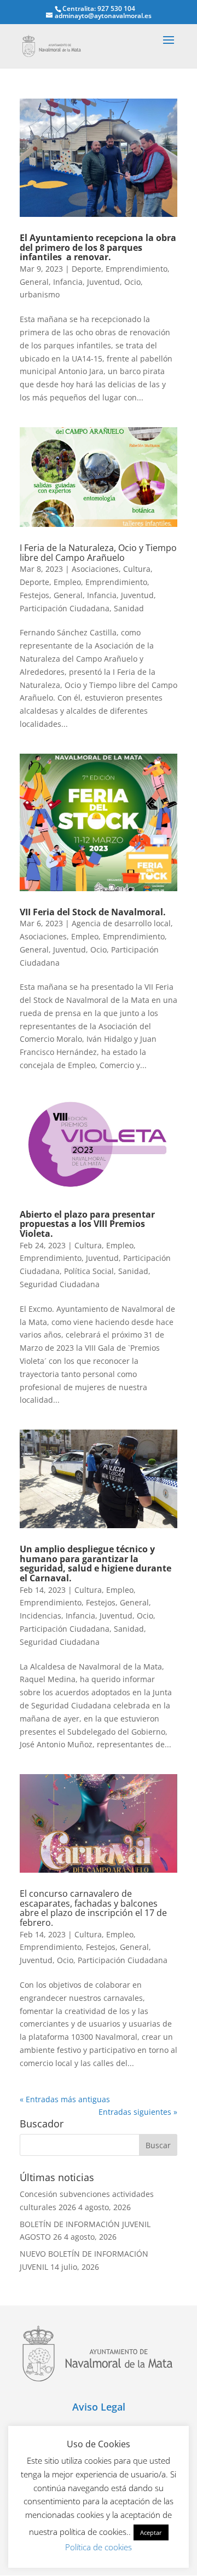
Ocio (132, 282)
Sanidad (129, 608)
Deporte (86, 269)
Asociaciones (95, 569)
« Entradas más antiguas (65, 2099)
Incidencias (40, 1616)
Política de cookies (99, 2547)
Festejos (34, 595)
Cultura (137, 569)
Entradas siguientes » (138, 2112)
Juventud (103, 282)
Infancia (68, 282)
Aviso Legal (99, 2407)
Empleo (67, 582)
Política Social (89, 1271)
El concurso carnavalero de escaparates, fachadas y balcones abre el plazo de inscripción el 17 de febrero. (93, 1908)
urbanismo (40, 294)
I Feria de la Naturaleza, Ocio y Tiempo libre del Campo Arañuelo (98, 553)
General (34, 282)
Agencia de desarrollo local (121, 923)
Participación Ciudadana (65, 608)
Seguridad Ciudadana (60, 1284)
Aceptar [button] (151, 2532)
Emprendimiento (137, 269)
